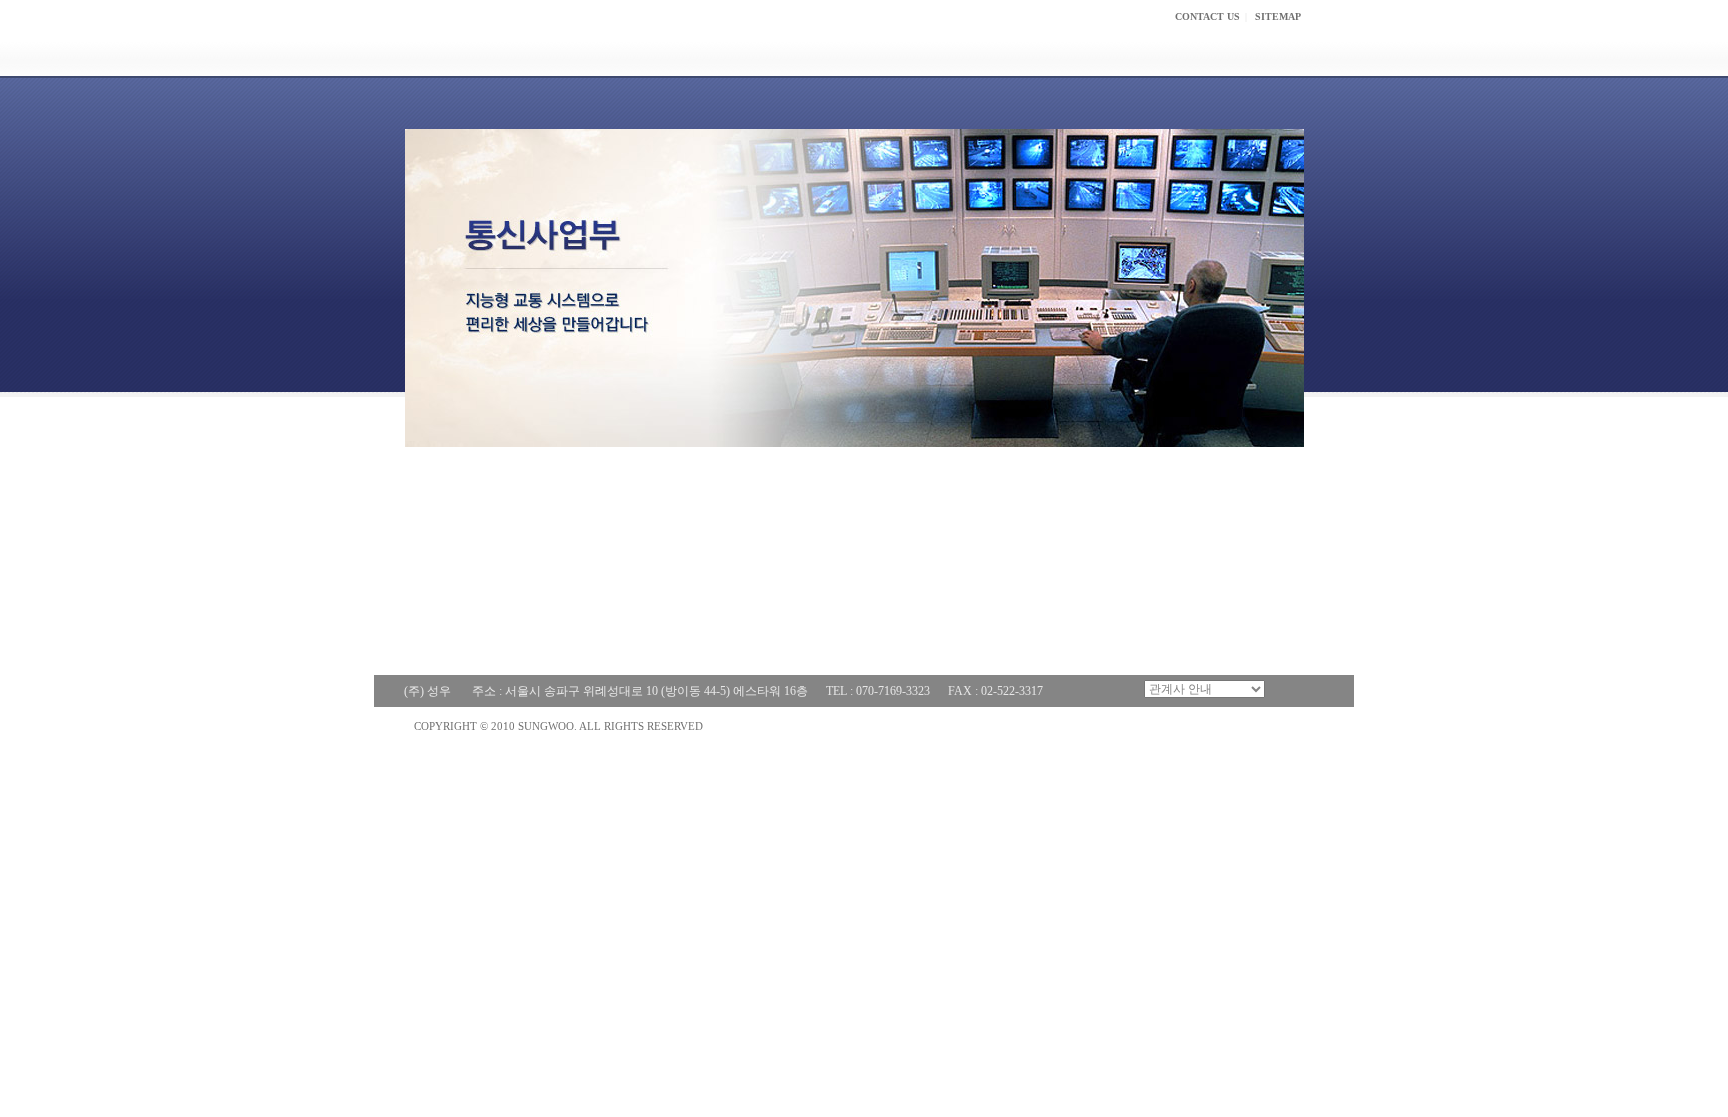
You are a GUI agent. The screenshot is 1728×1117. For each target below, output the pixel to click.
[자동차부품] (1187, 507)
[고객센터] (1271, 53)
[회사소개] (884, 53)
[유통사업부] (740, 507)
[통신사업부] (512, 507)
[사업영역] (1012, 53)
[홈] (782, 53)
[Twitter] (1301, 689)
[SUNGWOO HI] (518, 37)
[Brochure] (999, 595)
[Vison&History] (541, 595)
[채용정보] (1142, 53)
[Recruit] (789, 595)
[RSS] (1278, 689)
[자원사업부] (967, 507)
